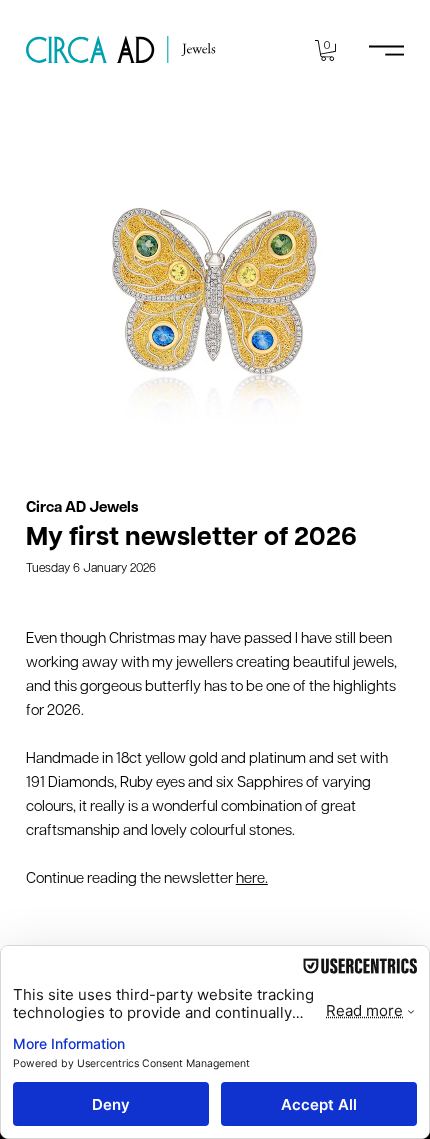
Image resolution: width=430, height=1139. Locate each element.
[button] (327, 50)
